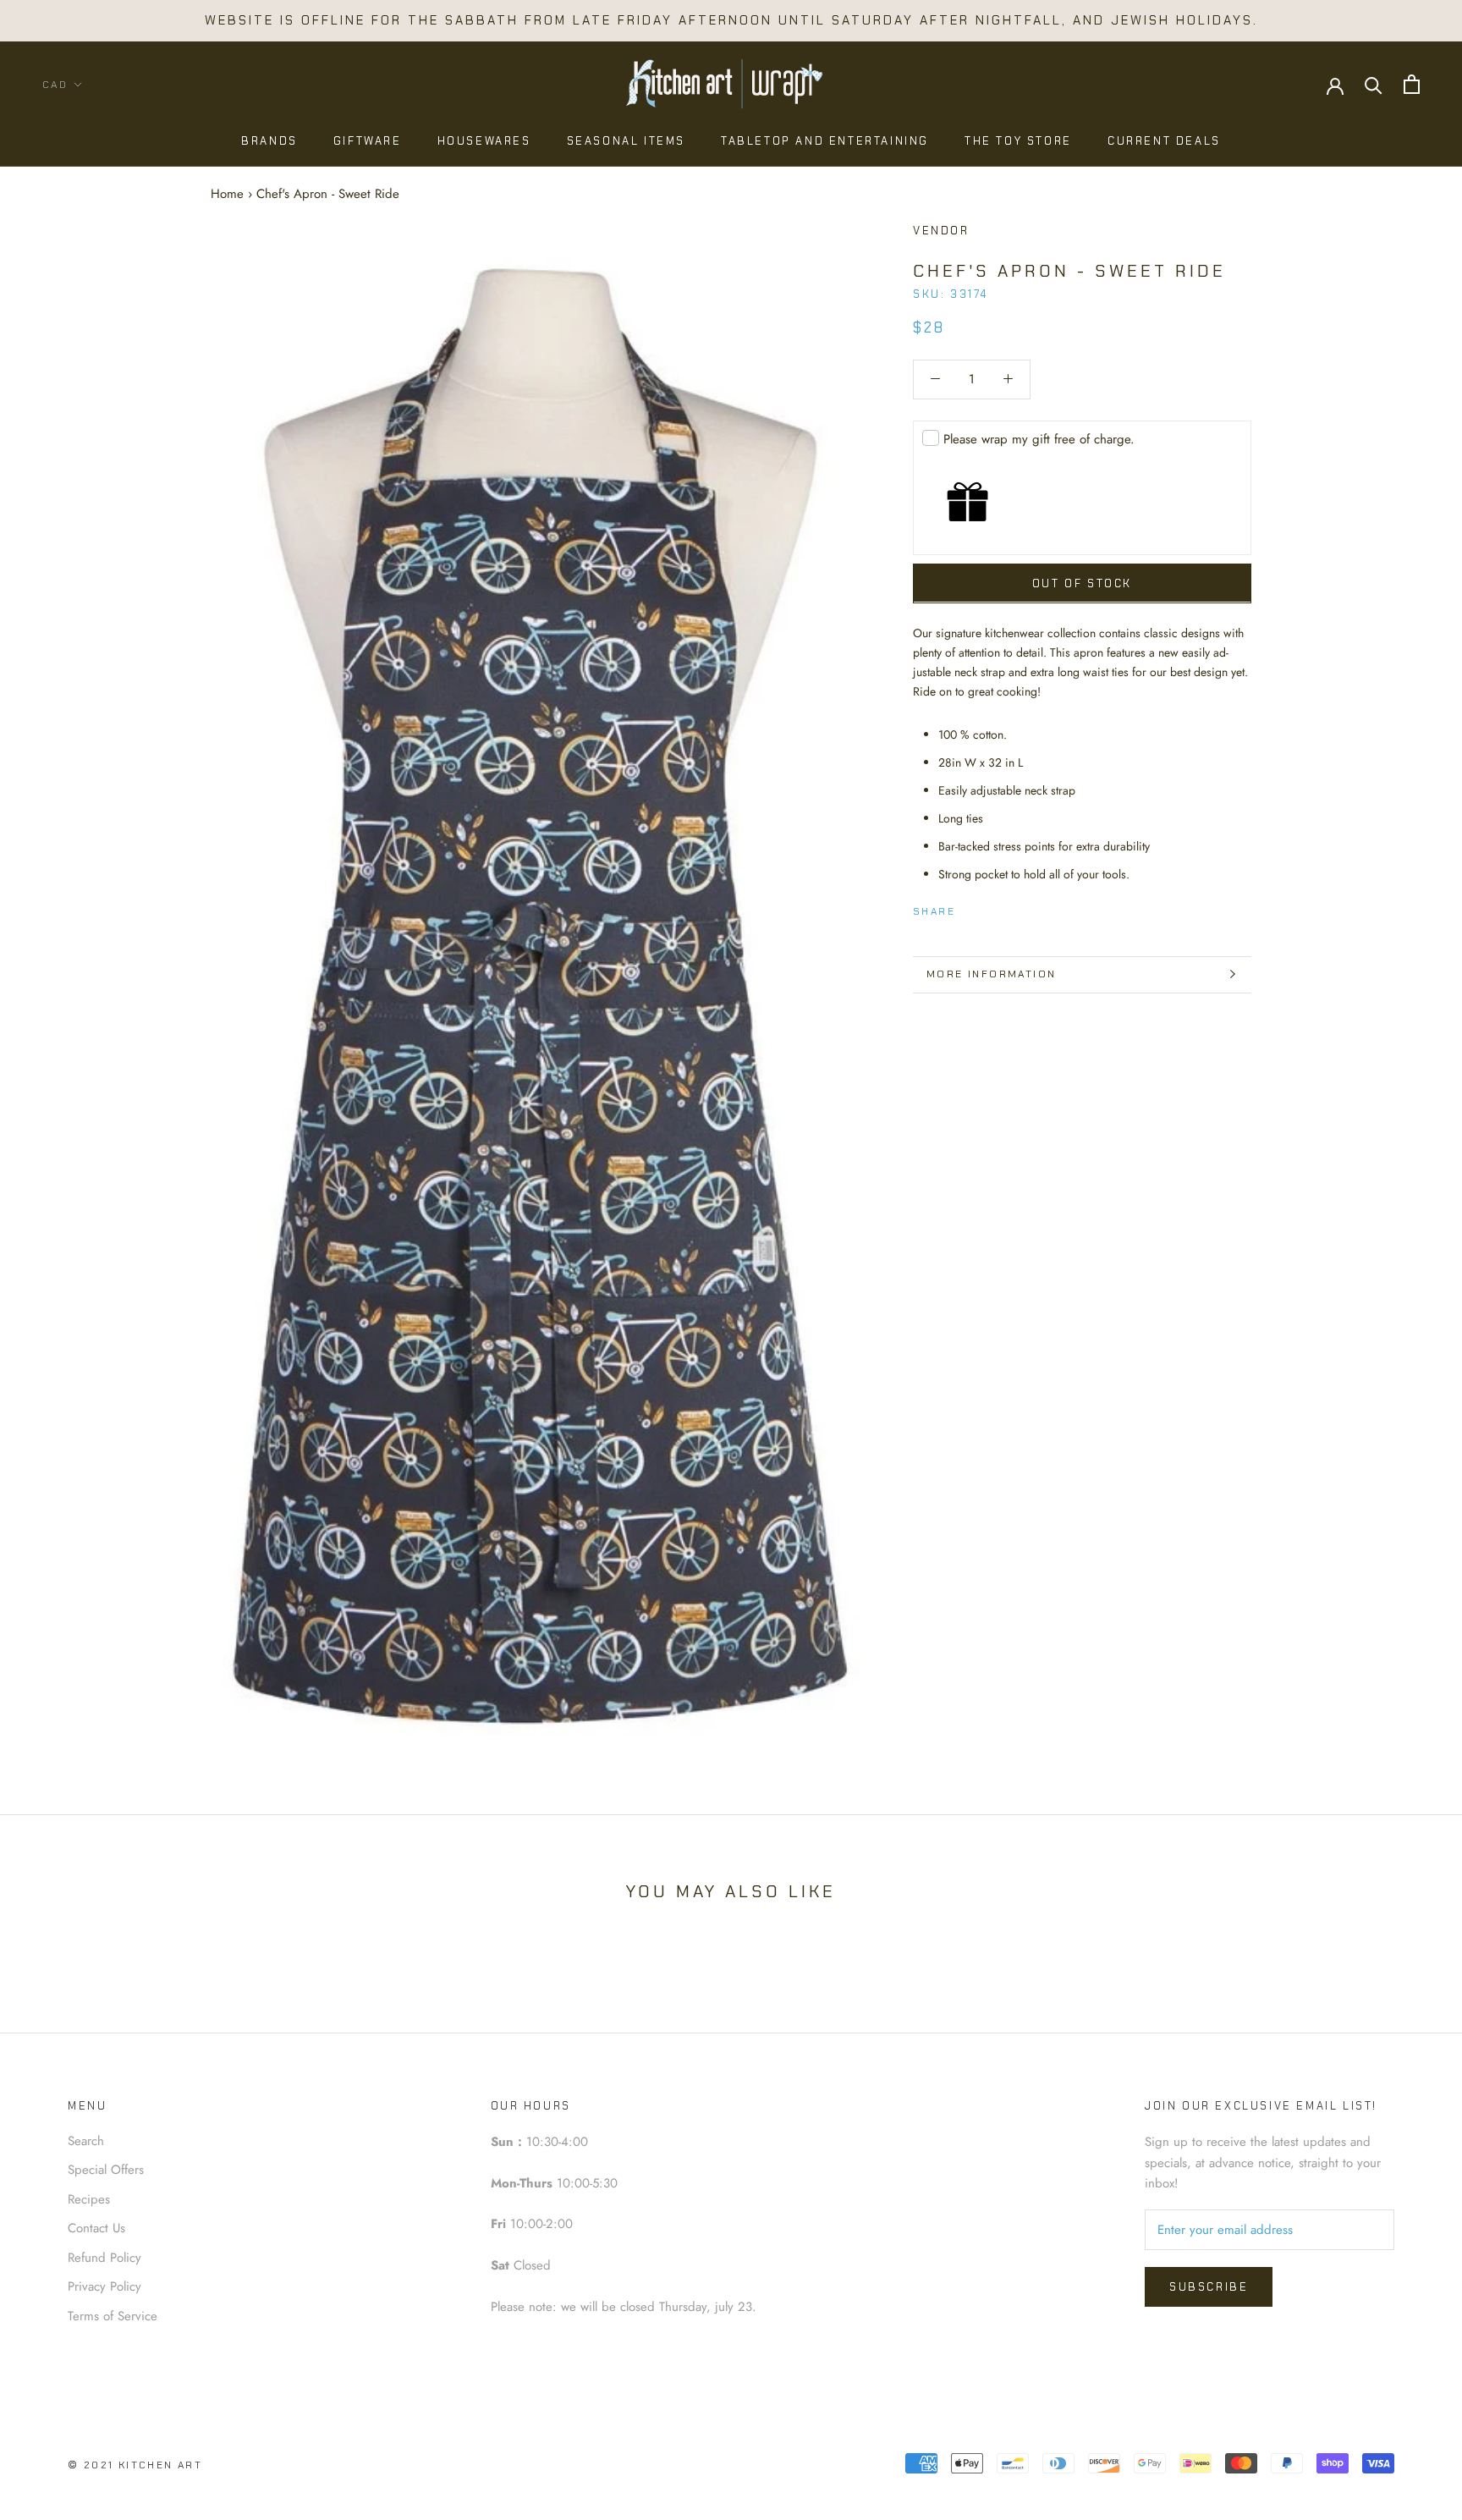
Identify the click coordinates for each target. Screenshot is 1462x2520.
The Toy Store (1018, 141)
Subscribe (1209, 2287)
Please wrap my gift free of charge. (1039, 439)
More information (991, 974)
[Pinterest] (1015, 908)
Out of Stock (1082, 583)
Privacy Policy (104, 2286)
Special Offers (106, 2170)
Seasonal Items (626, 141)
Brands (269, 141)
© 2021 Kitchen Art (135, 2465)
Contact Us (96, 2228)
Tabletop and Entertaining (825, 141)
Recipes (89, 2199)
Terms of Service (113, 2316)
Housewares (484, 141)
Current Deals (1164, 141)
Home (227, 194)
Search (86, 2141)
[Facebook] (971, 908)
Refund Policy (104, 2258)
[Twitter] (993, 908)
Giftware (368, 141)
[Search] (1374, 84)
